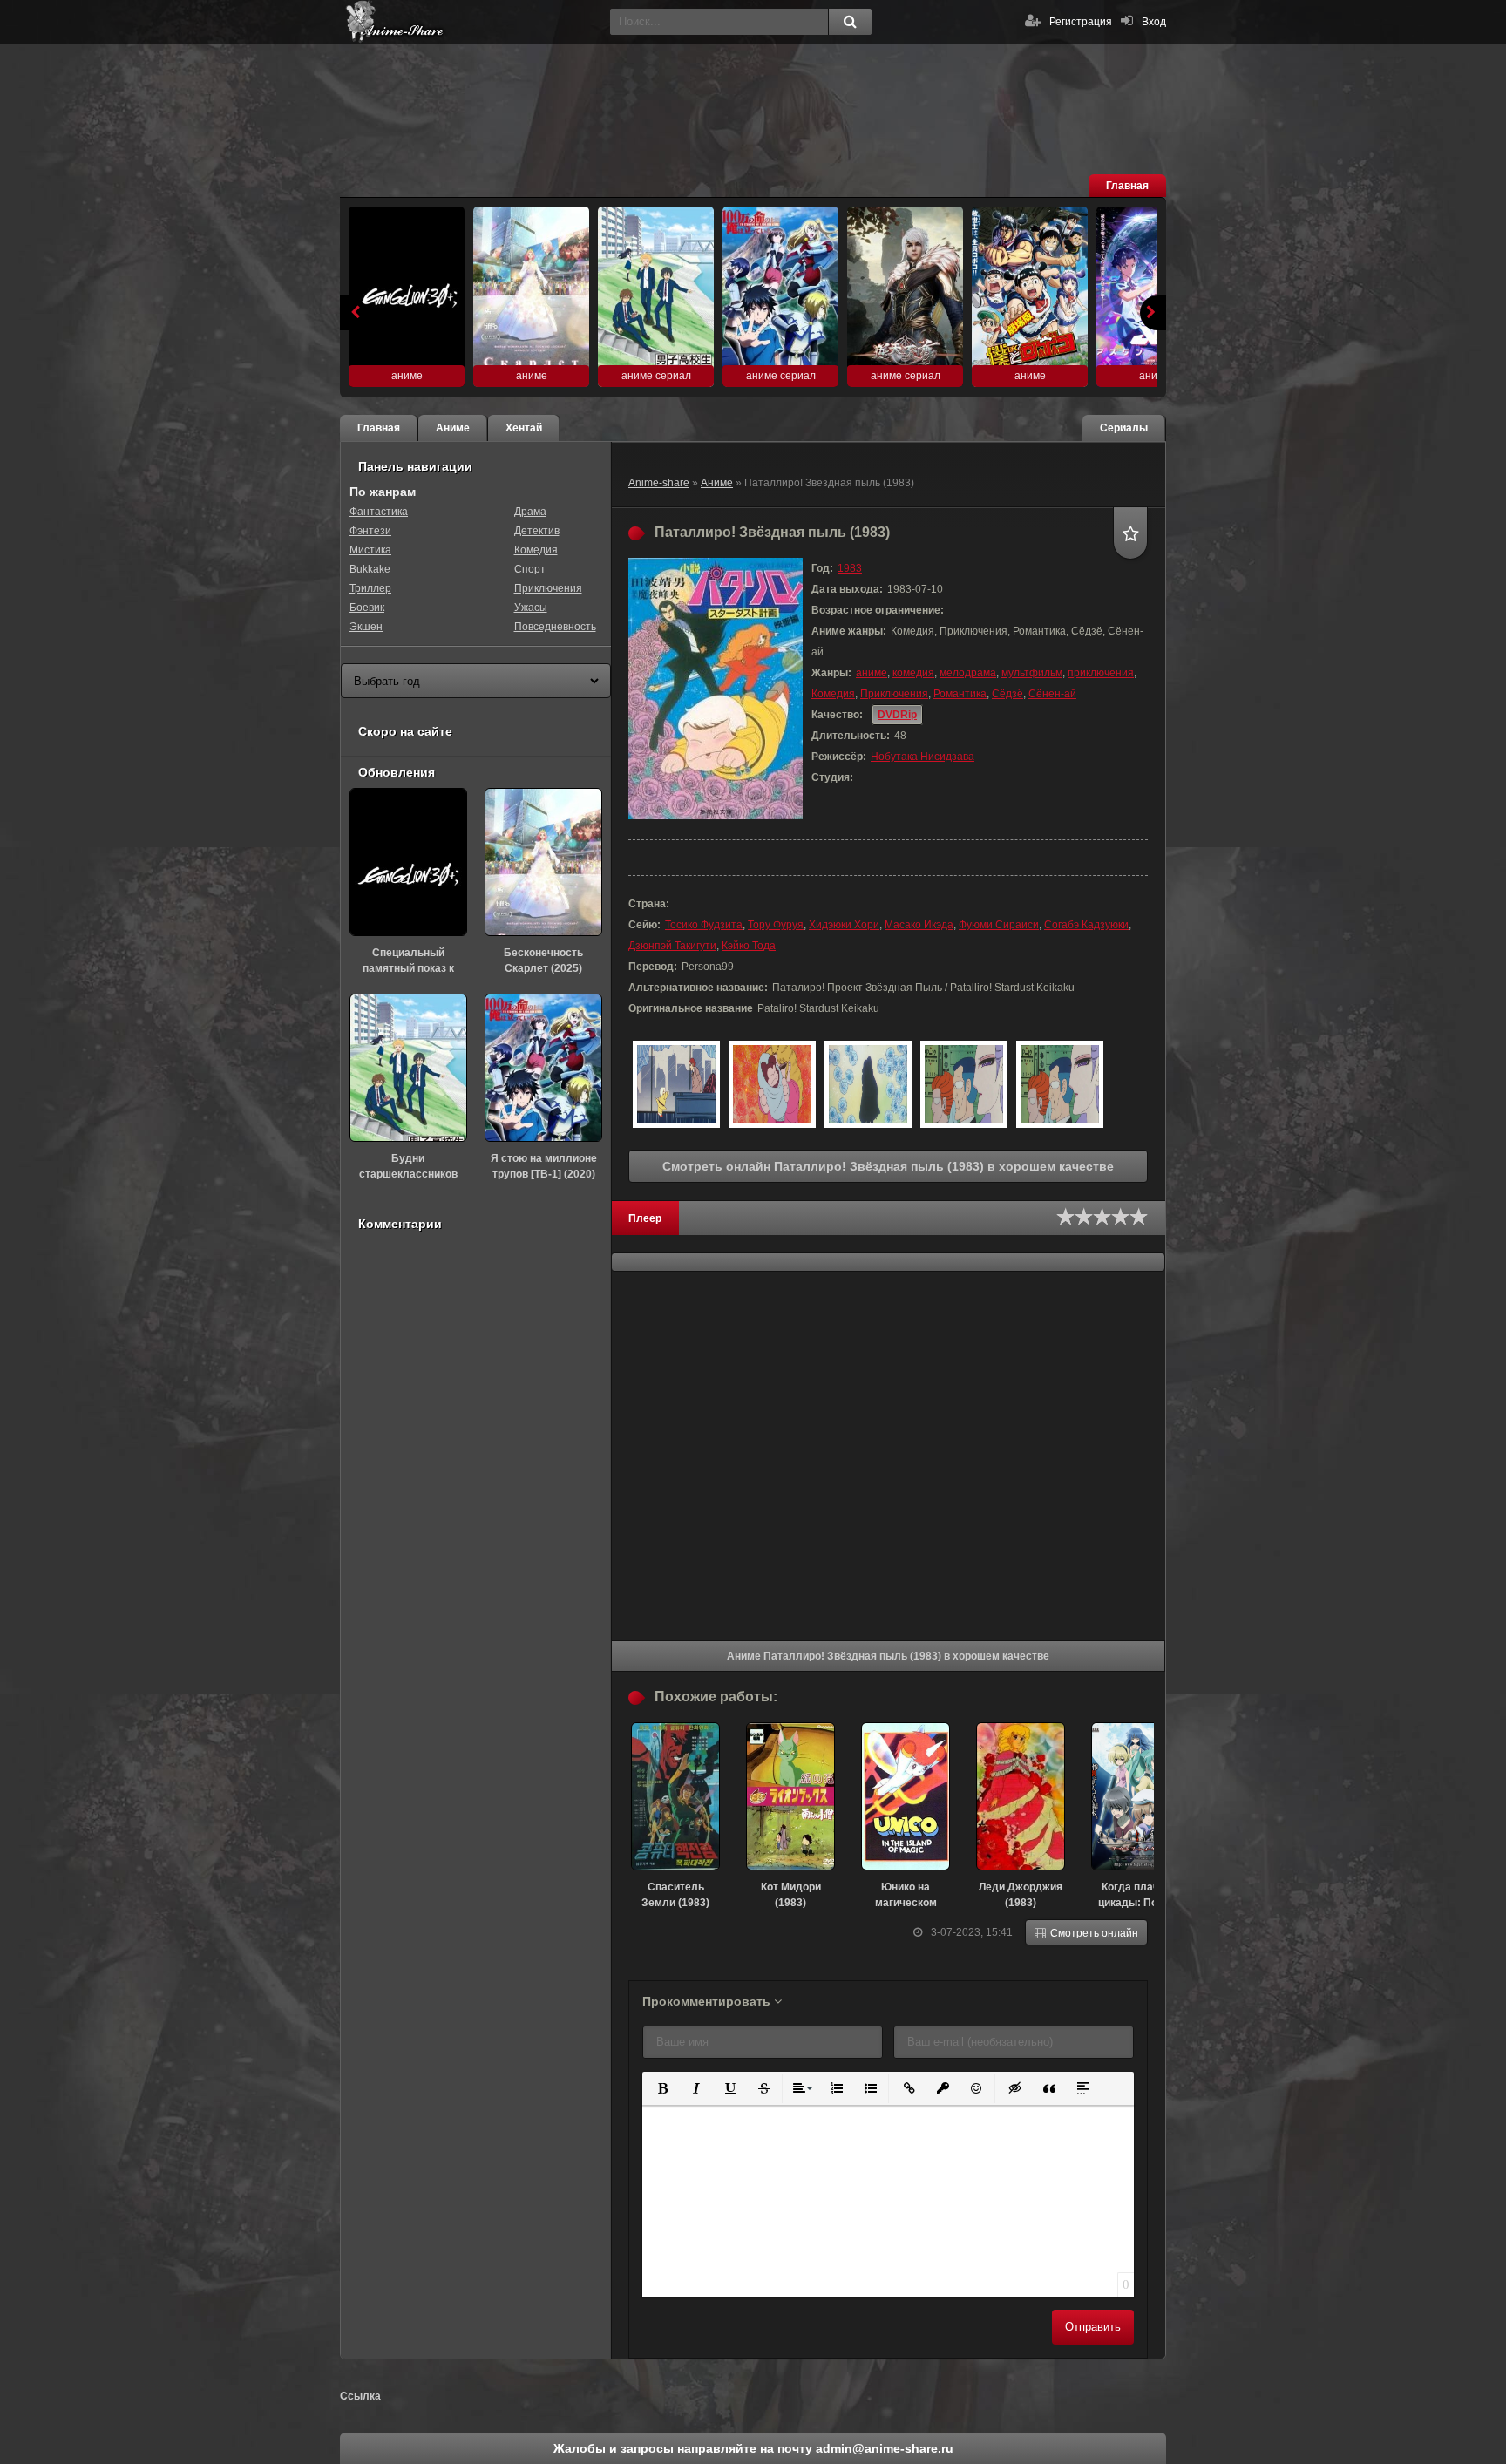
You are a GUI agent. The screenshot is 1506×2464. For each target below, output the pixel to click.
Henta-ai (471, 22)
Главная (1127, 186)
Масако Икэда (919, 925)
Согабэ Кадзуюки (1086, 925)
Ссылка (360, 2396)
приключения (1101, 673)
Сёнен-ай (1052, 694)
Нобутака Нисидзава (923, 757)
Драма (530, 512)
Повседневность (555, 627)
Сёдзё (1007, 694)
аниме (872, 673)
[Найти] (850, 22)
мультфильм (1032, 673)
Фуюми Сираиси (999, 925)
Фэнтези (370, 531)
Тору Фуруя (776, 925)
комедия (913, 673)
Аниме (717, 483)
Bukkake (370, 569)
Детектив (537, 531)
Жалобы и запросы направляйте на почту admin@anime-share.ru (753, 2448)
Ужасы (531, 608)
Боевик (367, 608)
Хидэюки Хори (844, 925)
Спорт (530, 569)
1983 (850, 568)
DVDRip (897, 715)
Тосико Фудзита (704, 925)
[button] (661, 2087)
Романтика (960, 694)
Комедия (833, 694)
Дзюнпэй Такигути (672, 946)
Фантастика (379, 512)
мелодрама (968, 673)
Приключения (894, 694)
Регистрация (1081, 22)
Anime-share (659, 483)
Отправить (1093, 2327)
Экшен (366, 627)
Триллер (370, 588)
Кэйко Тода (749, 946)
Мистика (370, 550)
